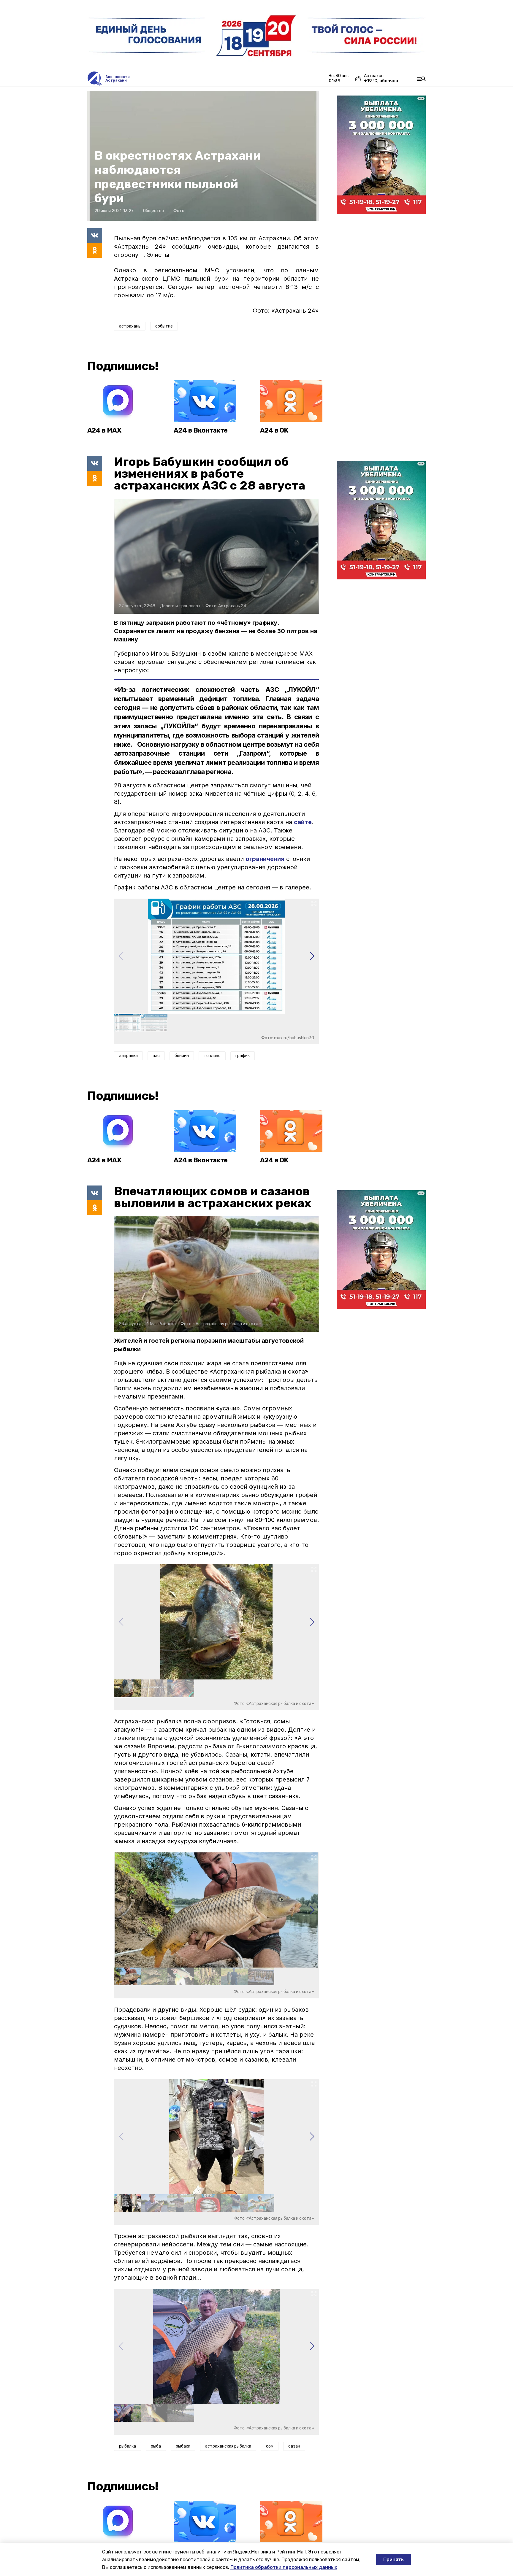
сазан (294, 2446)
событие (164, 326)
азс (156, 1056)
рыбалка (128, 2446)
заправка (128, 1056)
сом (270, 2446)
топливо (212, 1056)
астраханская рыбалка (228, 2446)
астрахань (130, 326)
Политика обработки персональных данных (284, 2567)
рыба (156, 2446)
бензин (182, 1056)
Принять (394, 2560)
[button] (312, 956)
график (243, 1056)
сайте (303, 822)
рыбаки (183, 2446)
